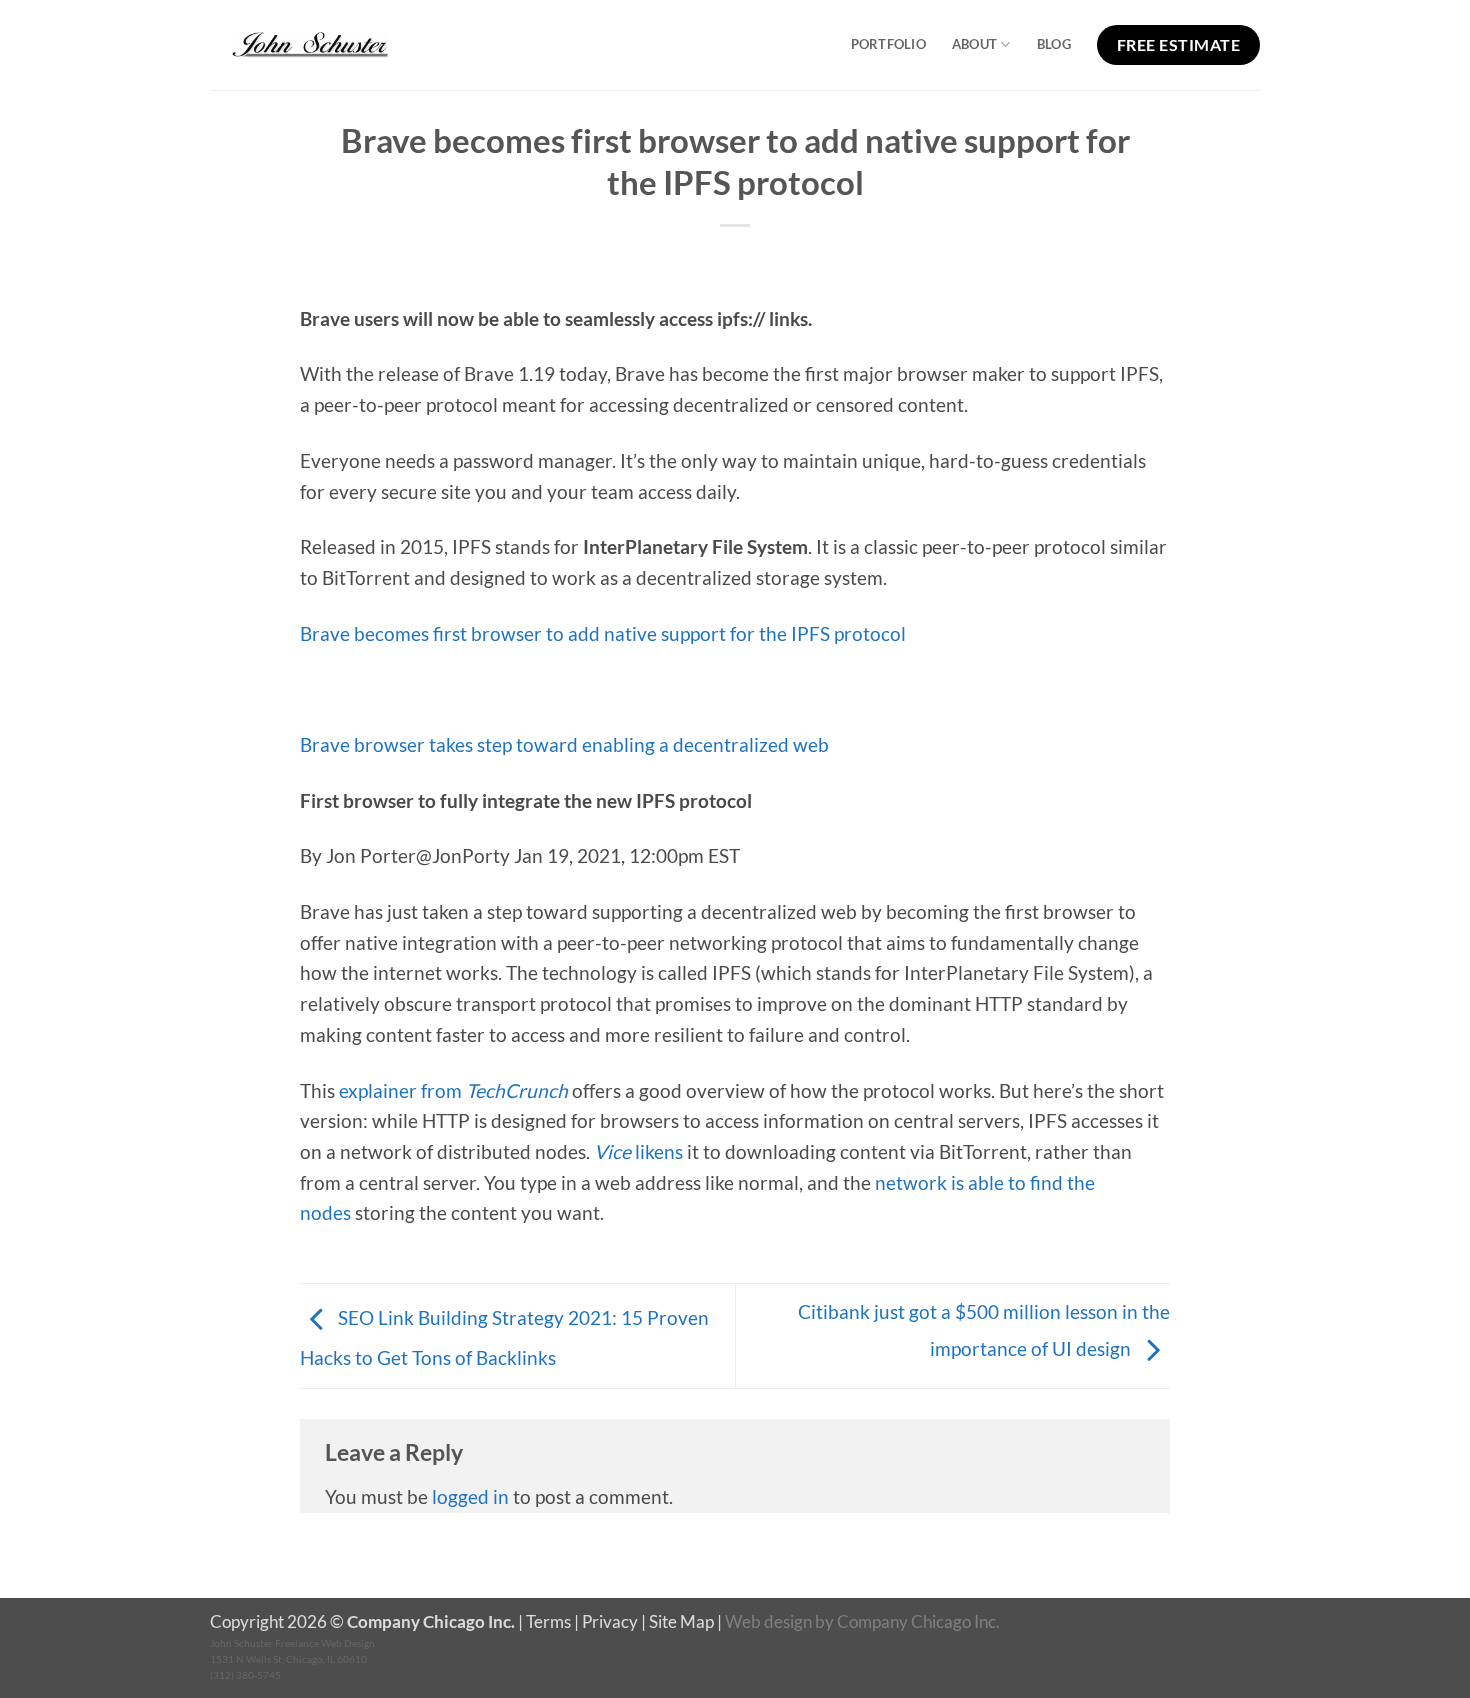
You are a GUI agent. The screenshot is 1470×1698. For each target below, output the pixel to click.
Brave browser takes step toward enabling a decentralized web (564, 744)
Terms (548, 1621)
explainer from (453, 1090)
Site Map (681, 1621)
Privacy (610, 1621)
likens (638, 1151)
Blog (1054, 44)
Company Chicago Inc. (918, 1621)
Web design (768, 1621)
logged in (470, 1496)
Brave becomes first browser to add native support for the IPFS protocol (603, 633)
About (974, 44)
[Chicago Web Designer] (310, 45)
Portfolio (888, 44)
